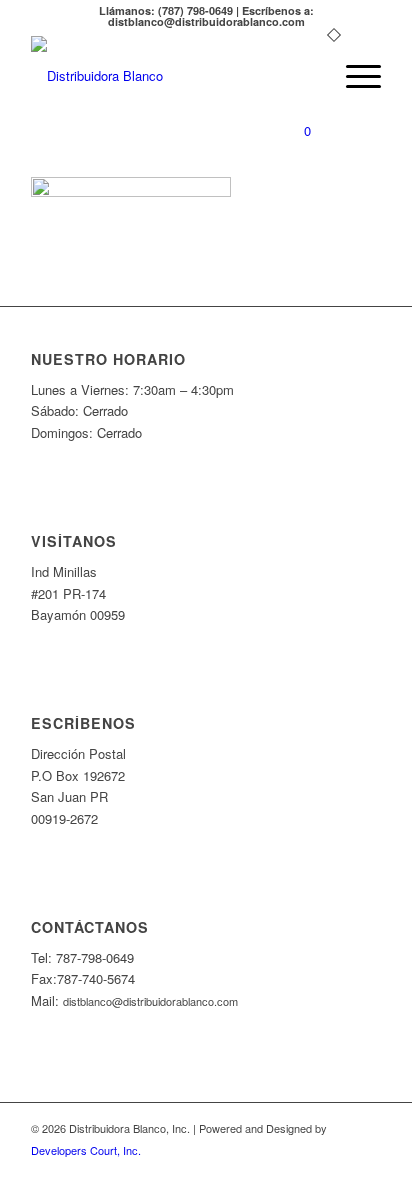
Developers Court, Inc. (86, 1150)
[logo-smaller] (171, 76)
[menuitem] (306, 76)
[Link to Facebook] (366, 1171)
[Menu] (353, 76)
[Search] (306, 76)
